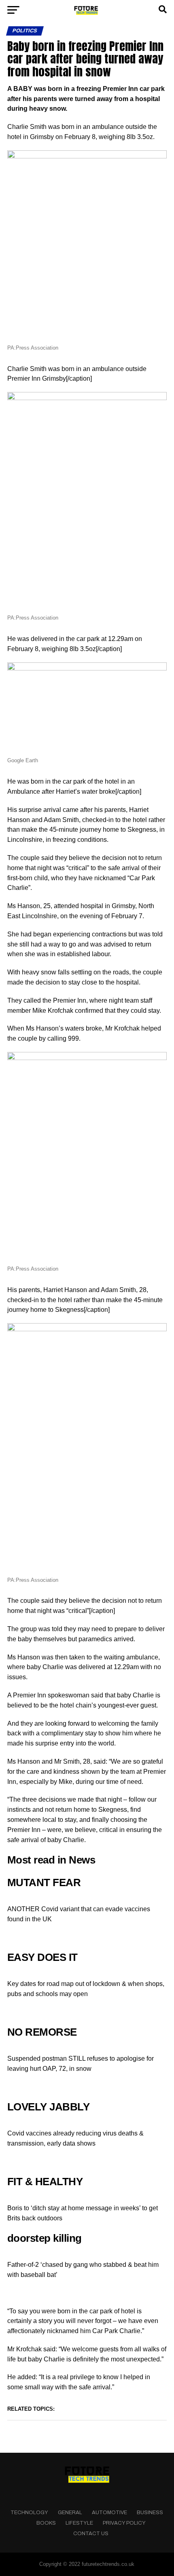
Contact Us (91, 2534)
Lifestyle (79, 2523)
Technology (29, 2513)
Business (150, 2513)
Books (46, 2523)
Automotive (109, 2513)
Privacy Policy (124, 2523)
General (70, 2513)
